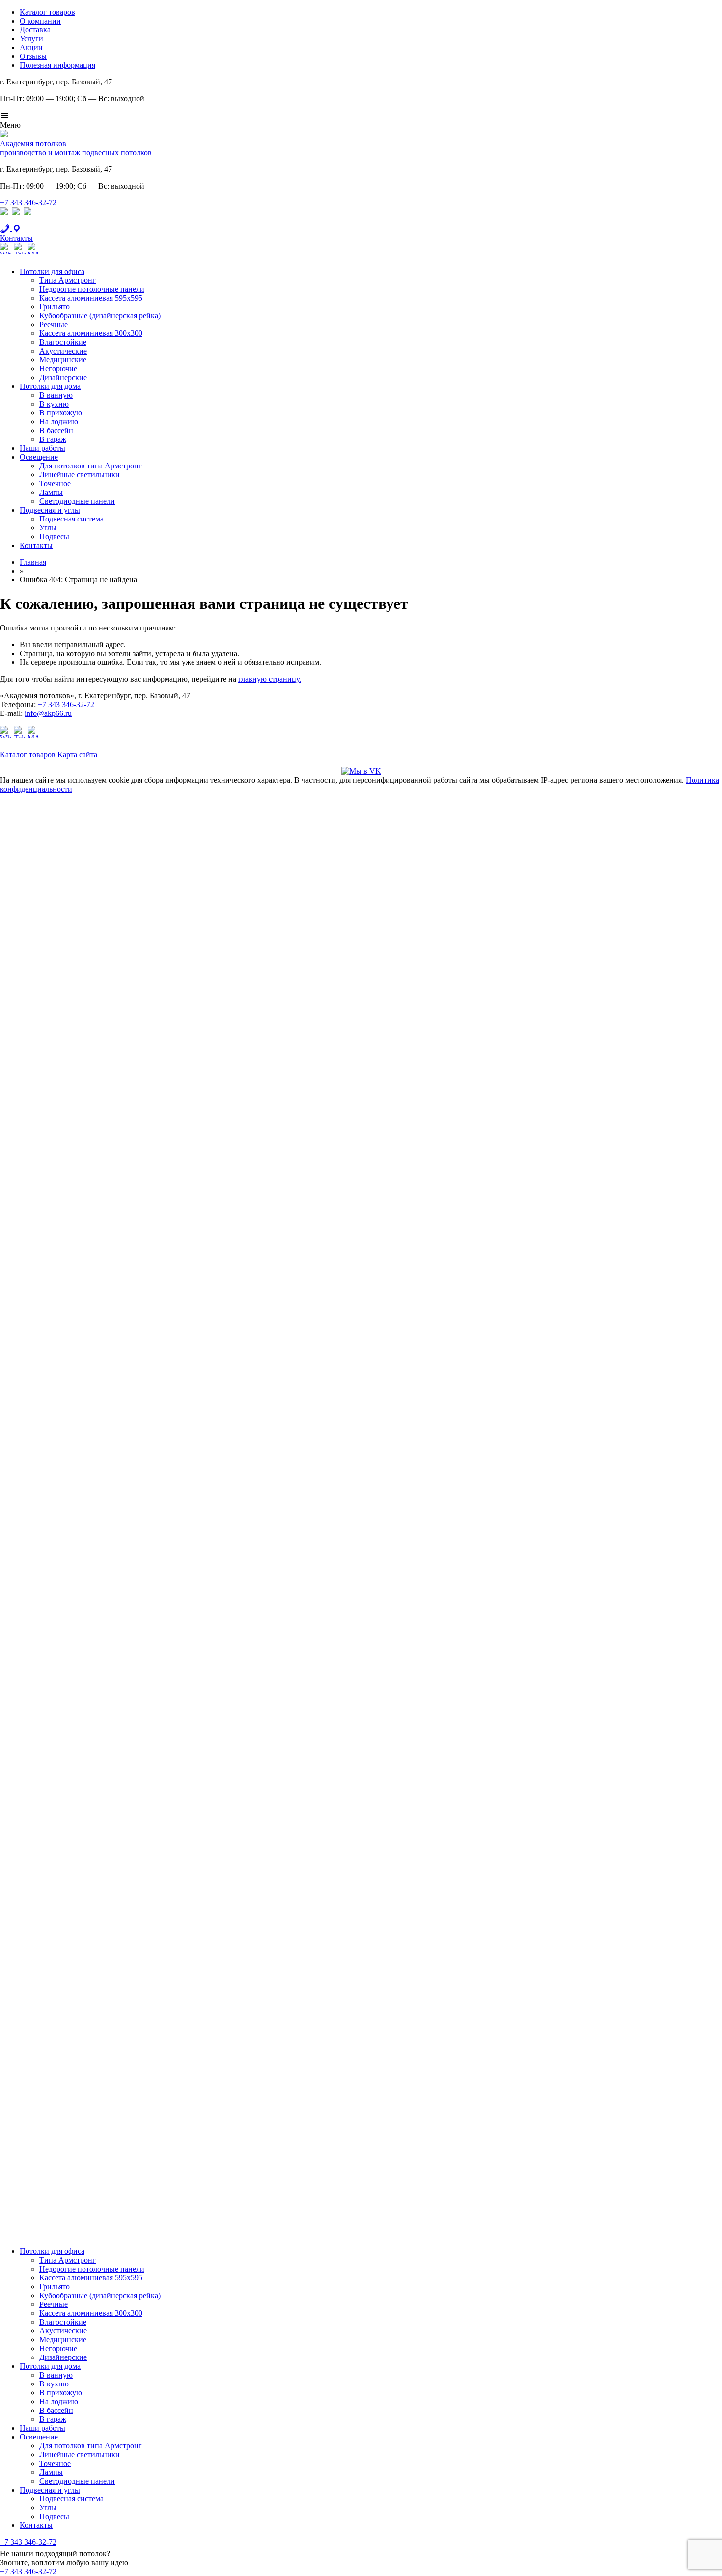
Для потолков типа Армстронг (91, 466)
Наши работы (42, 448)
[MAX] (28, 219)
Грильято (55, 307)
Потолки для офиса (52, 271)
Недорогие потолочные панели (92, 289)
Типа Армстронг (68, 280)
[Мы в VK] (361, 771)
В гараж (53, 439)
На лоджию (59, 422)
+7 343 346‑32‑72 (28, 203)
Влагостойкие (63, 342)
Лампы (51, 492)
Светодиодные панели (77, 501)
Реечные (54, 324)
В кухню (54, 404)
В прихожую (61, 413)
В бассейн (56, 430)
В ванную (56, 395)
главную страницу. (270, 679)
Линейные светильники (80, 475)
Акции (31, 47)
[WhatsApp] (5, 219)
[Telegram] (17, 219)
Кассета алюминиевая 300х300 (91, 333)
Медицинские (63, 360)
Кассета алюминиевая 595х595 (91, 298)
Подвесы (54, 536)
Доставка (35, 30)
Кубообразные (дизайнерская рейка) (100, 315)
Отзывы (33, 56)
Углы (48, 528)
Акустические (63, 351)
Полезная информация (57, 65)
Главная (33, 562)
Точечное (55, 483)
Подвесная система (71, 519)
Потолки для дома (50, 386)
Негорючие (58, 369)
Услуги (31, 39)
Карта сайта (77, 754)
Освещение (39, 457)
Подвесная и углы (50, 510)
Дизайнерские (63, 377)
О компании (40, 21)
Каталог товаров (47, 12)
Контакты (36, 545)
